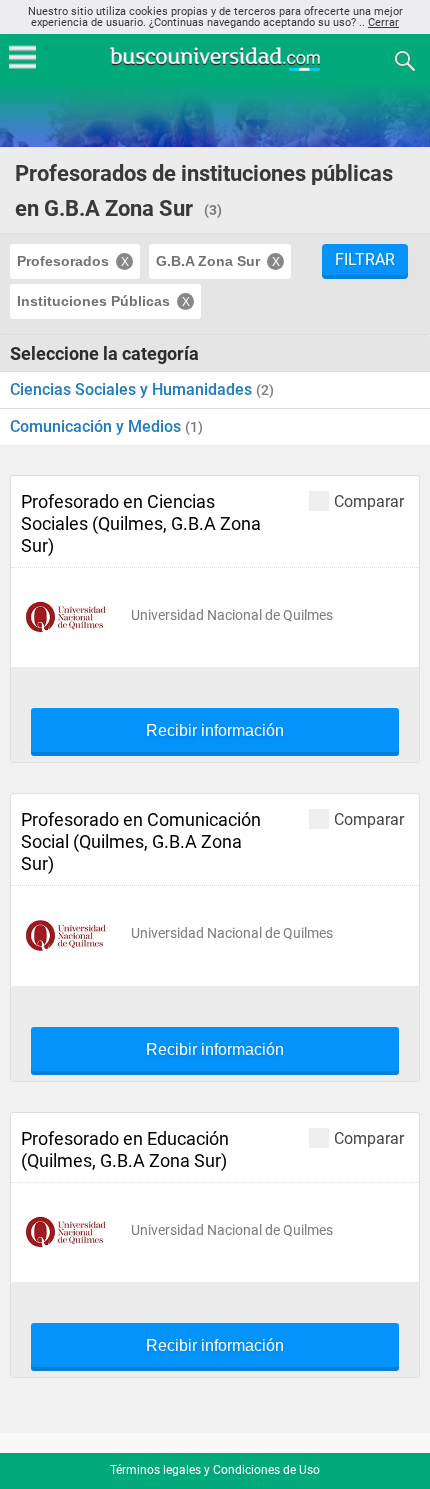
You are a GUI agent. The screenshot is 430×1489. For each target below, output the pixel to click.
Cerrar (383, 22)
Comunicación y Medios (97, 426)
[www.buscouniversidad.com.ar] (215, 68)
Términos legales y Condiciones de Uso (215, 1470)
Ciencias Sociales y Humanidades (133, 389)
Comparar (369, 501)
